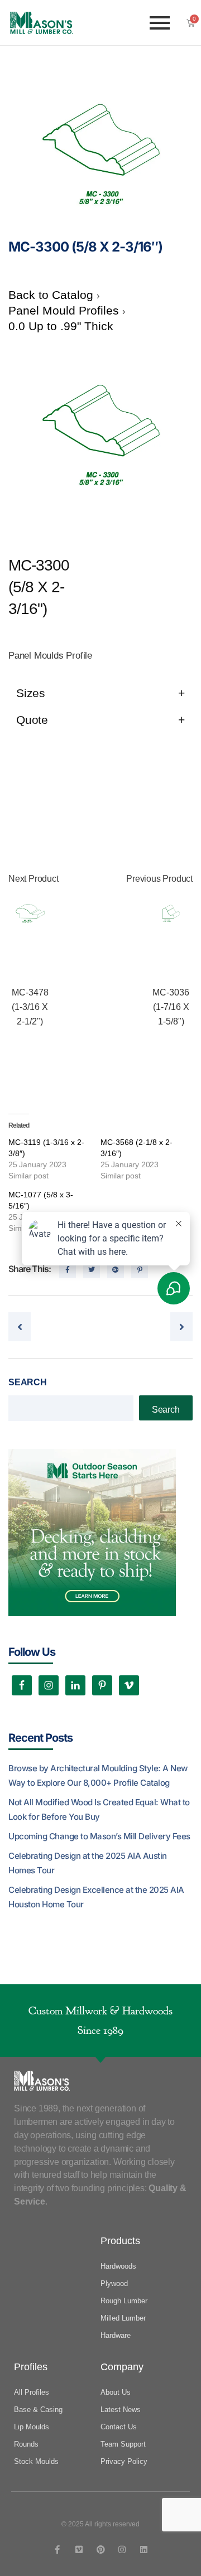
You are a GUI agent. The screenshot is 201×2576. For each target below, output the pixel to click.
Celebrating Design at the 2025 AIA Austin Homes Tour (88, 1863)
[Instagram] (122, 2550)
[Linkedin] (144, 2550)
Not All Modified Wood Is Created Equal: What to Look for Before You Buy (99, 1809)
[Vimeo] (79, 2550)
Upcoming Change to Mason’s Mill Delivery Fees (99, 1836)
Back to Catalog (52, 295)
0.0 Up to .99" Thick (61, 326)
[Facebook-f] (57, 2550)
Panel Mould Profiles (65, 310)
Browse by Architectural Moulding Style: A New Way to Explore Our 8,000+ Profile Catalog (98, 1775)
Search (28, 1382)
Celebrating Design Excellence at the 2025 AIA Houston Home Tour (96, 1897)
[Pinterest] (101, 2550)
